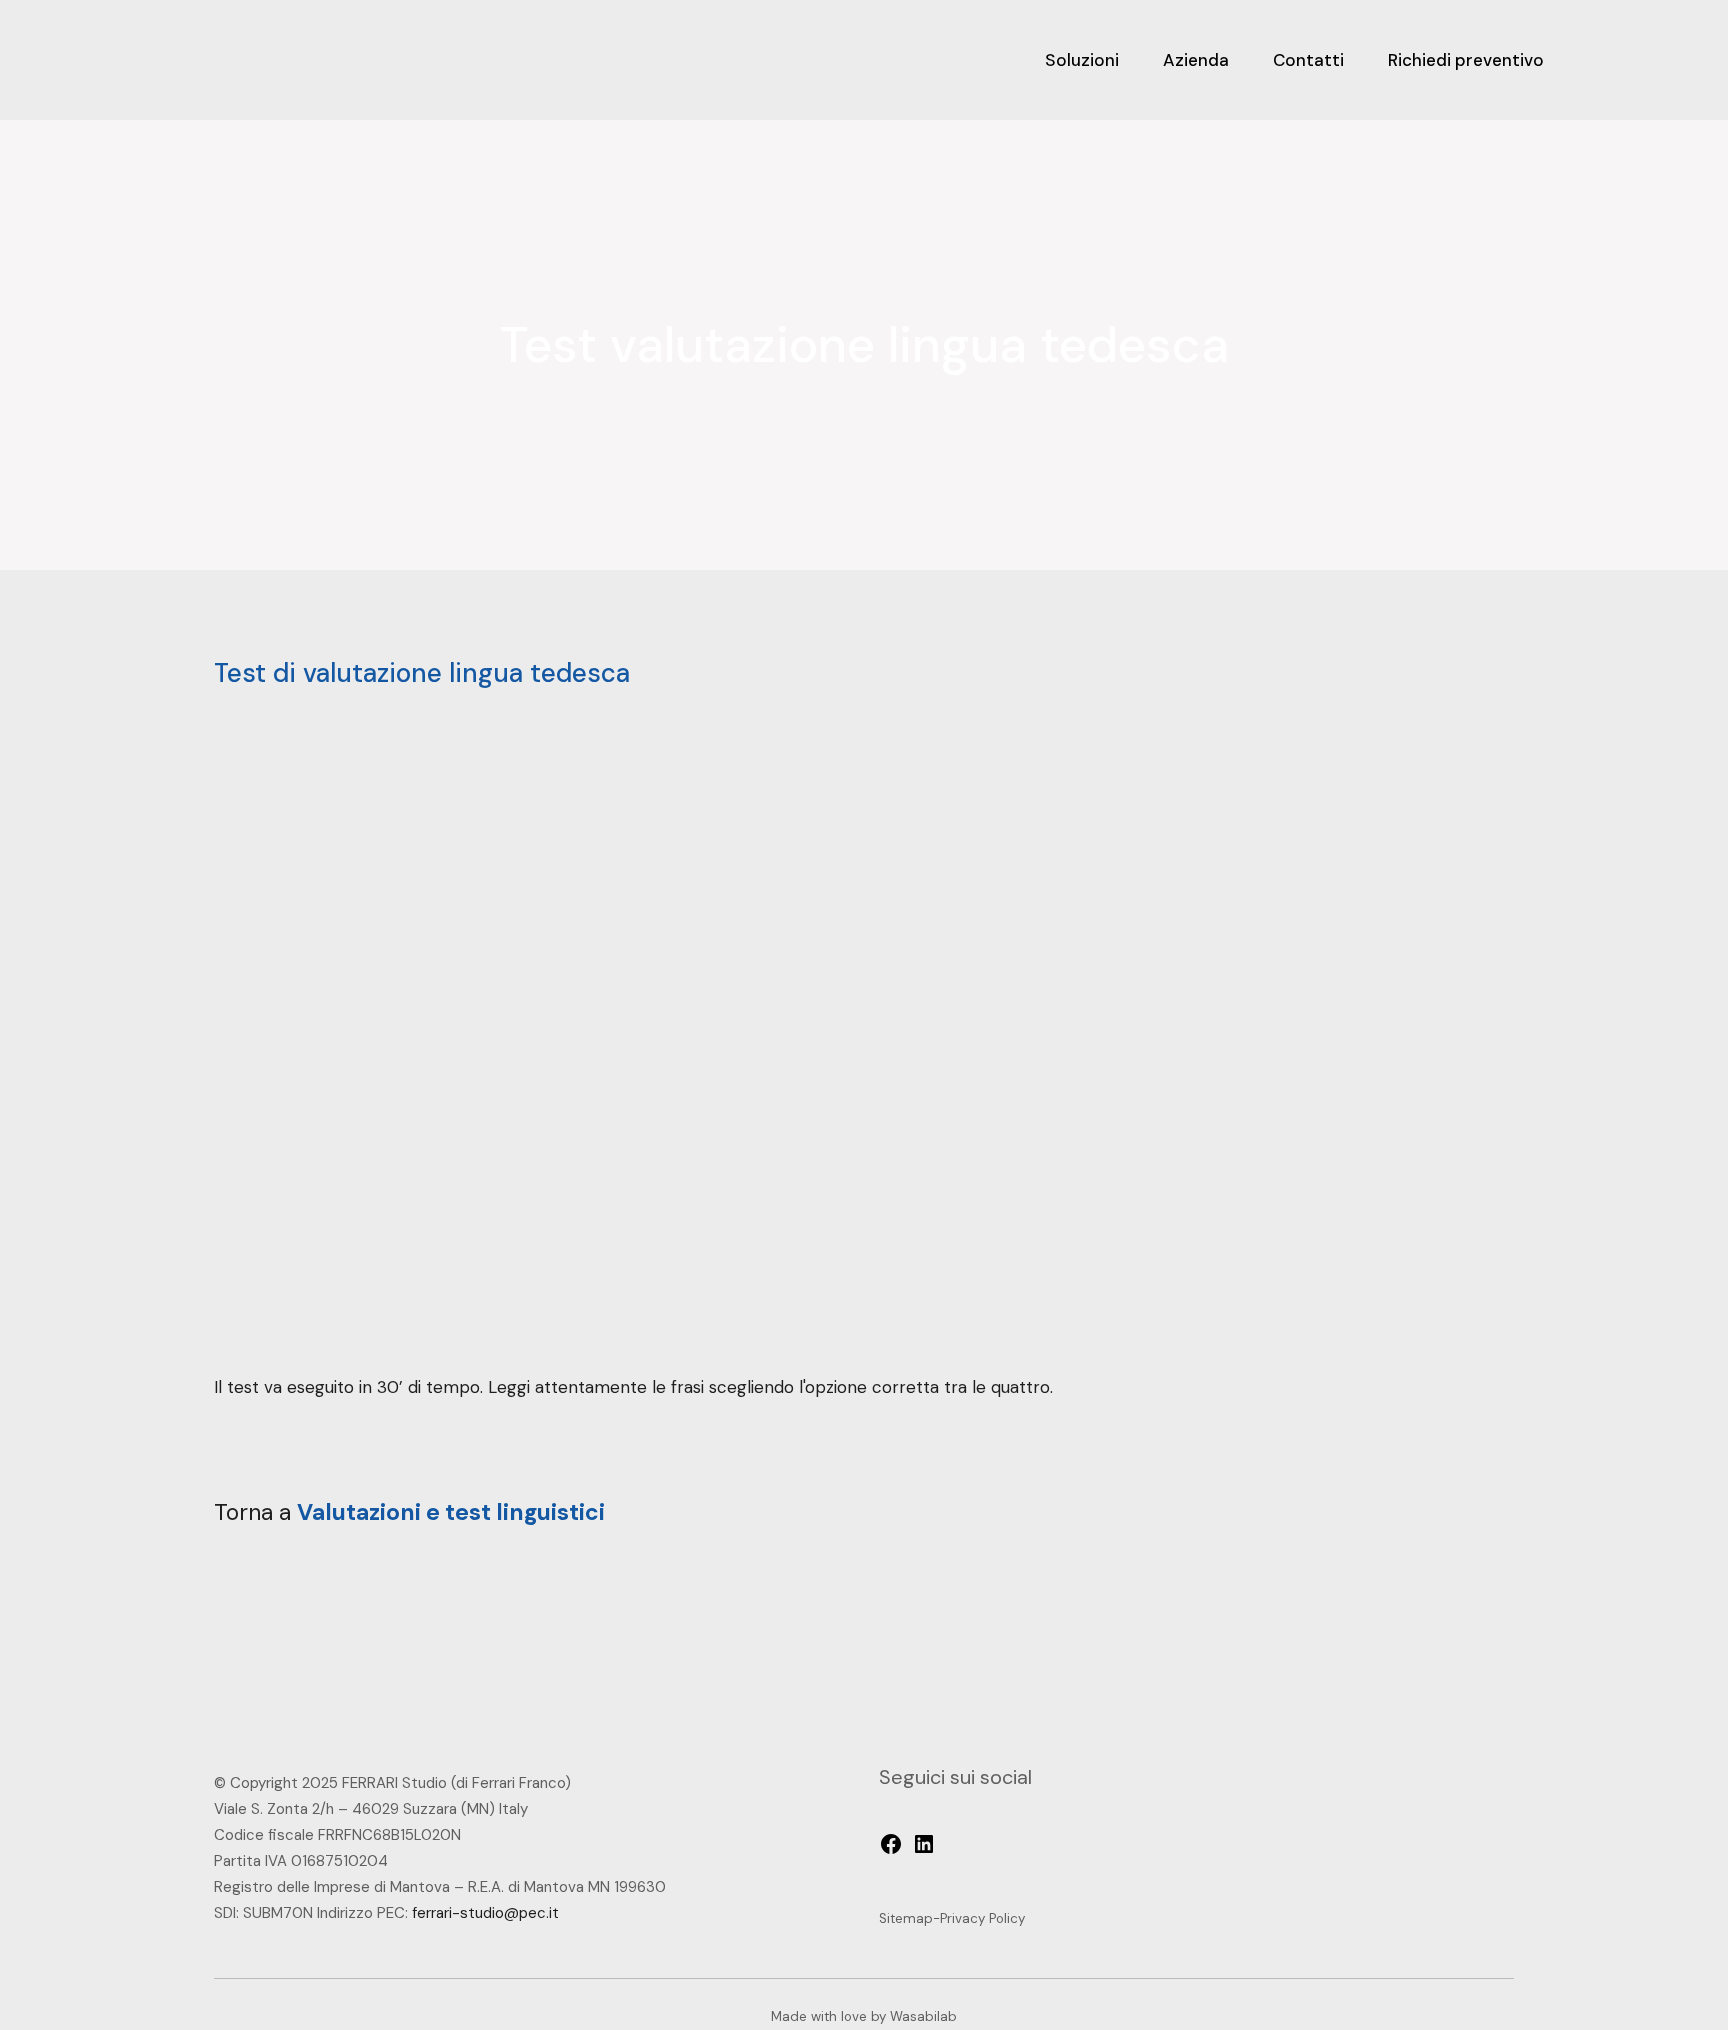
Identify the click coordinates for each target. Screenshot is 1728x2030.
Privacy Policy (982, 1918)
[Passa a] (1597, 60)
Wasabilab (923, 2016)
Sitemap (906, 1918)
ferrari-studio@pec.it (485, 1913)
